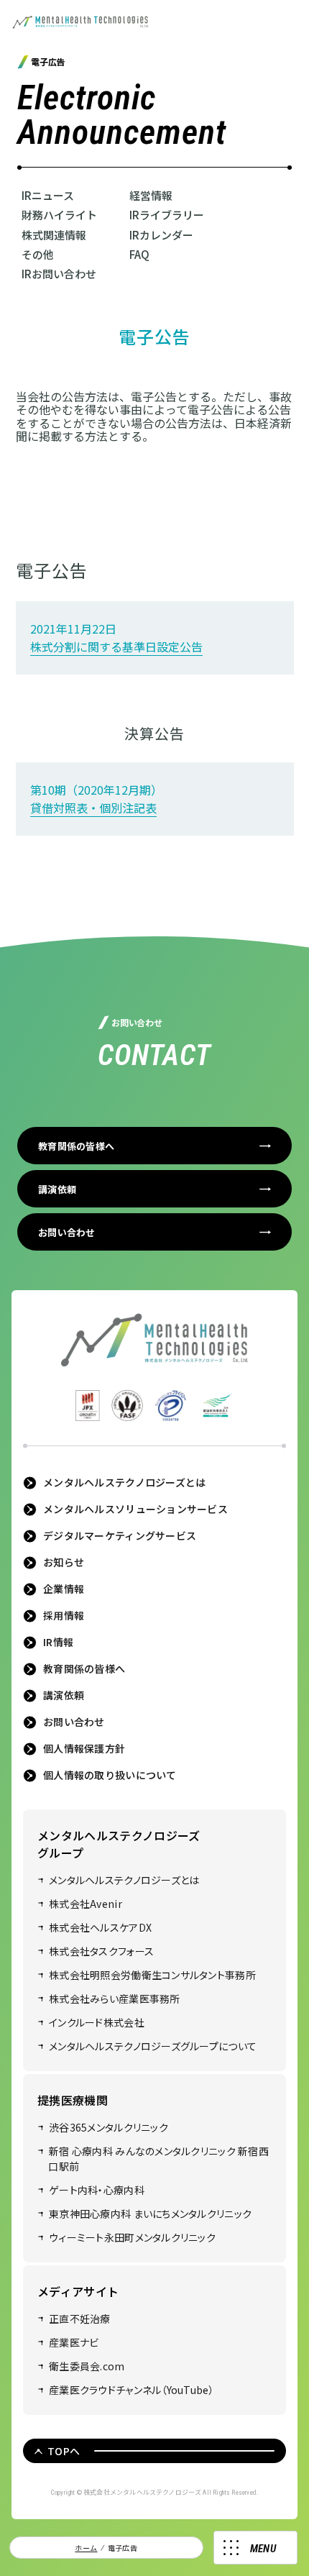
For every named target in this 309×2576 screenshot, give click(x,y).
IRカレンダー (161, 235)
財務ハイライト (59, 215)
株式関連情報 (54, 235)
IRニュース (48, 195)
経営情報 (151, 195)
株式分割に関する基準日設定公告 (116, 647)
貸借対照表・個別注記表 (93, 808)
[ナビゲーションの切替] (255, 2548)
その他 (38, 254)
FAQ (139, 254)
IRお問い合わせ (59, 274)
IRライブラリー (167, 215)
